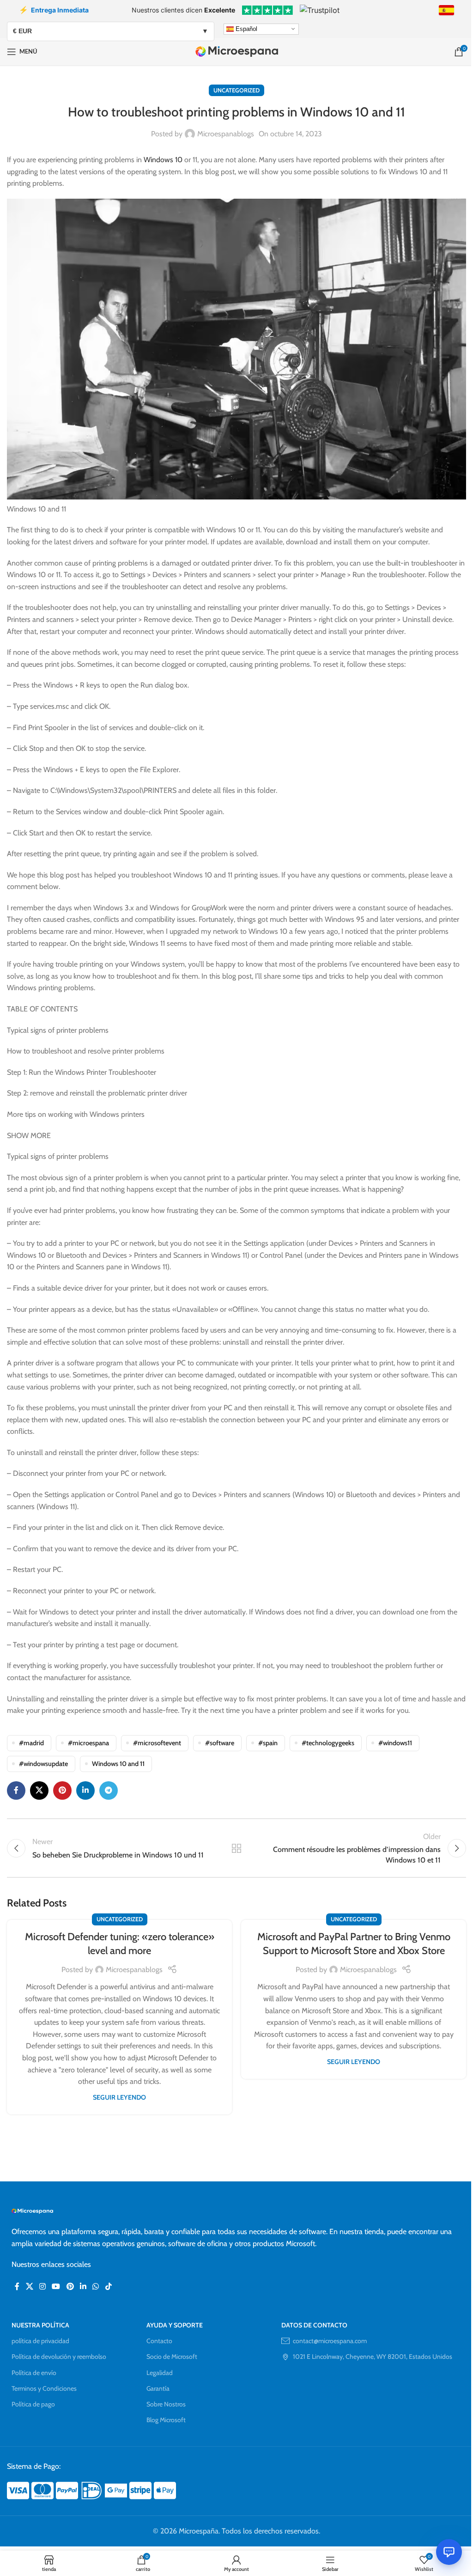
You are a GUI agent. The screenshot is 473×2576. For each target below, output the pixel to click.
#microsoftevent (157, 1743)
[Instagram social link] (42, 2287)
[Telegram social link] (109, 1790)
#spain (268, 1743)
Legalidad (160, 2373)
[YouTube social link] (56, 2287)
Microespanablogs (226, 134)
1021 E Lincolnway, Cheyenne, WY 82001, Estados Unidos (373, 2357)
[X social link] (39, 1790)
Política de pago (33, 2404)
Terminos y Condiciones (44, 2388)
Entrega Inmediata (54, 10)
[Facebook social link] (16, 1790)
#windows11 (395, 1743)
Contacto (159, 2341)
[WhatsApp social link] (96, 2287)
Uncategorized (236, 90)
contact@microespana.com (330, 2341)
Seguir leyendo (119, 2097)
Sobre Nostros (166, 2404)
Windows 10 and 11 (118, 1764)
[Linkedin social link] (85, 1790)
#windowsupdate (43, 1764)
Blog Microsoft (166, 2420)
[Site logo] (237, 51)
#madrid (31, 1743)
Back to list (236, 1848)
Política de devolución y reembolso (59, 2357)
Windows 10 (163, 160)
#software (220, 1743)
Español (246, 28)
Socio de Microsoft (172, 2357)
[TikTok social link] (108, 2287)
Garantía (158, 2388)
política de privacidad (40, 2341)
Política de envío (34, 2373)
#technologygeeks (328, 1743)
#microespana (88, 1743)
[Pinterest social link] (62, 1790)
